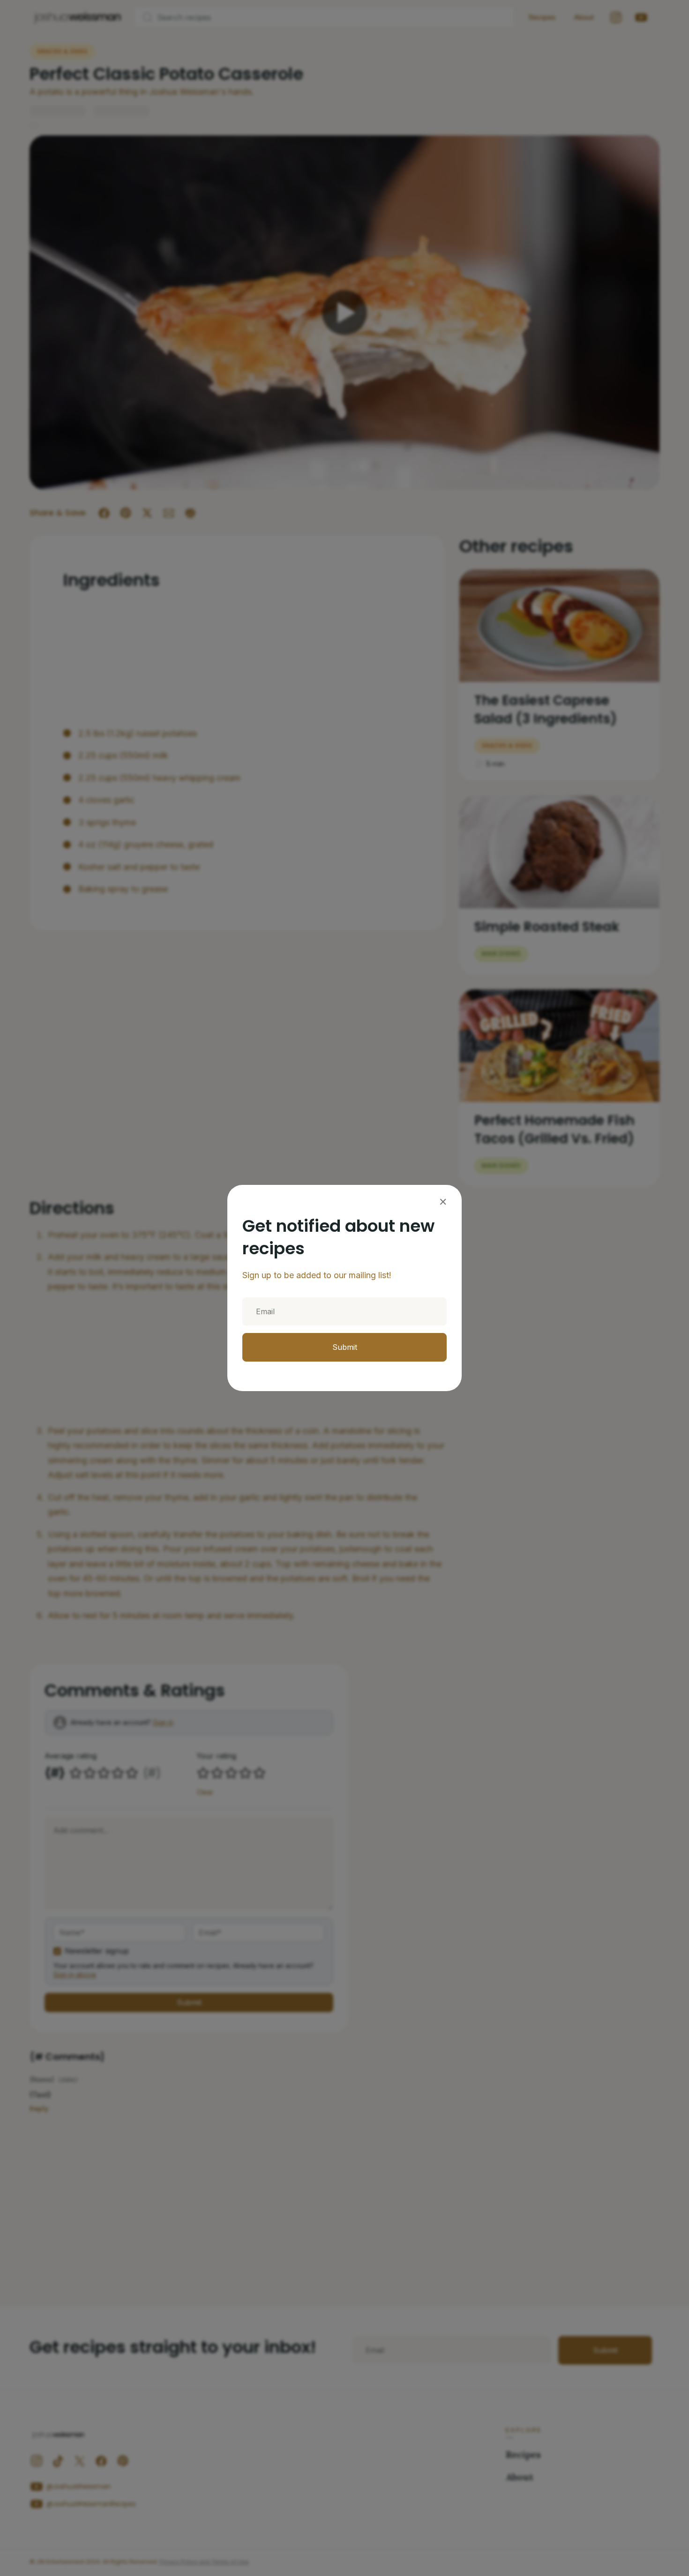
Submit (345, 1347)
